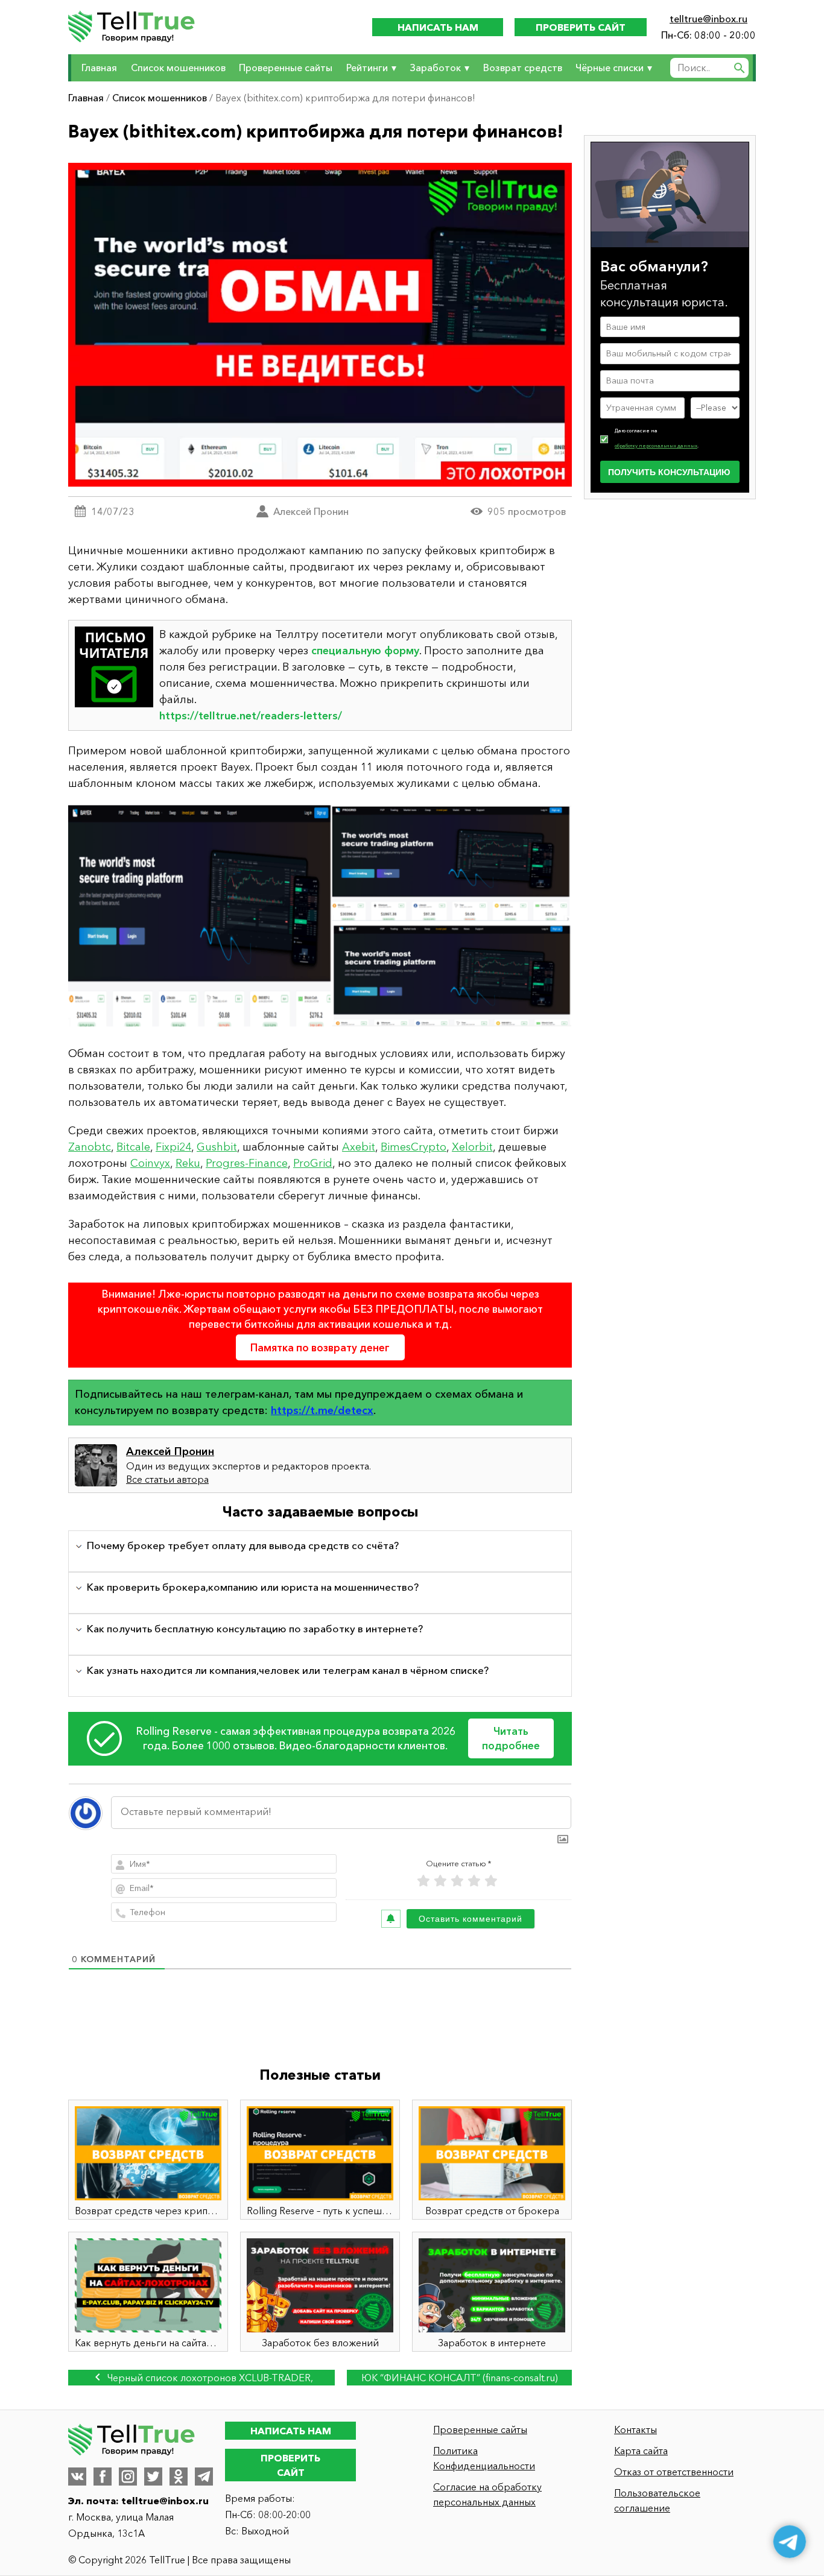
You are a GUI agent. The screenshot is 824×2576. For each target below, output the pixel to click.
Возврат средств (523, 68)
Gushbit (217, 1147)
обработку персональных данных (656, 445)
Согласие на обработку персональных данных (487, 2494)
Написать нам (438, 27)
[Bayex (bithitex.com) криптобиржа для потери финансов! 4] (320, 919)
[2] (440, 1881)
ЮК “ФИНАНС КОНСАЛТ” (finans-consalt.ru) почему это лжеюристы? (460, 2379)
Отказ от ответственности (674, 2472)
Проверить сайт (581, 27)
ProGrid (313, 1163)
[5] (491, 1881)
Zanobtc (90, 1147)
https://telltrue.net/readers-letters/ (251, 716)
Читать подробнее (511, 1738)
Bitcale (133, 1147)
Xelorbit (472, 1147)
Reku (188, 1163)
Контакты (635, 2429)
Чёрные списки (610, 68)
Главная (99, 68)
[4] (474, 1881)
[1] (423, 1881)
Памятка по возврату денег (320, 1347)
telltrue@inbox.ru (708, 19)
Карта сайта (641, 2451)
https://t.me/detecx (322, 1410)
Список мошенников (178, 68)
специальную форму (365, 651)
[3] (457, 1881)
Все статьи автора (167, 1479)
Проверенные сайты (286, 68)
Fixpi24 (173, 1147)
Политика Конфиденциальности (484, 2458)
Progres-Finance (247, 1163)
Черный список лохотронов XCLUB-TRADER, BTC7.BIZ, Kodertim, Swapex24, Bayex (209, 2379)
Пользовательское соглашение (657, 2500)
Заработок (435, 68)
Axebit (359, 1147)
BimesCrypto (414, 1147)
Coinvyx (150, 1163)
